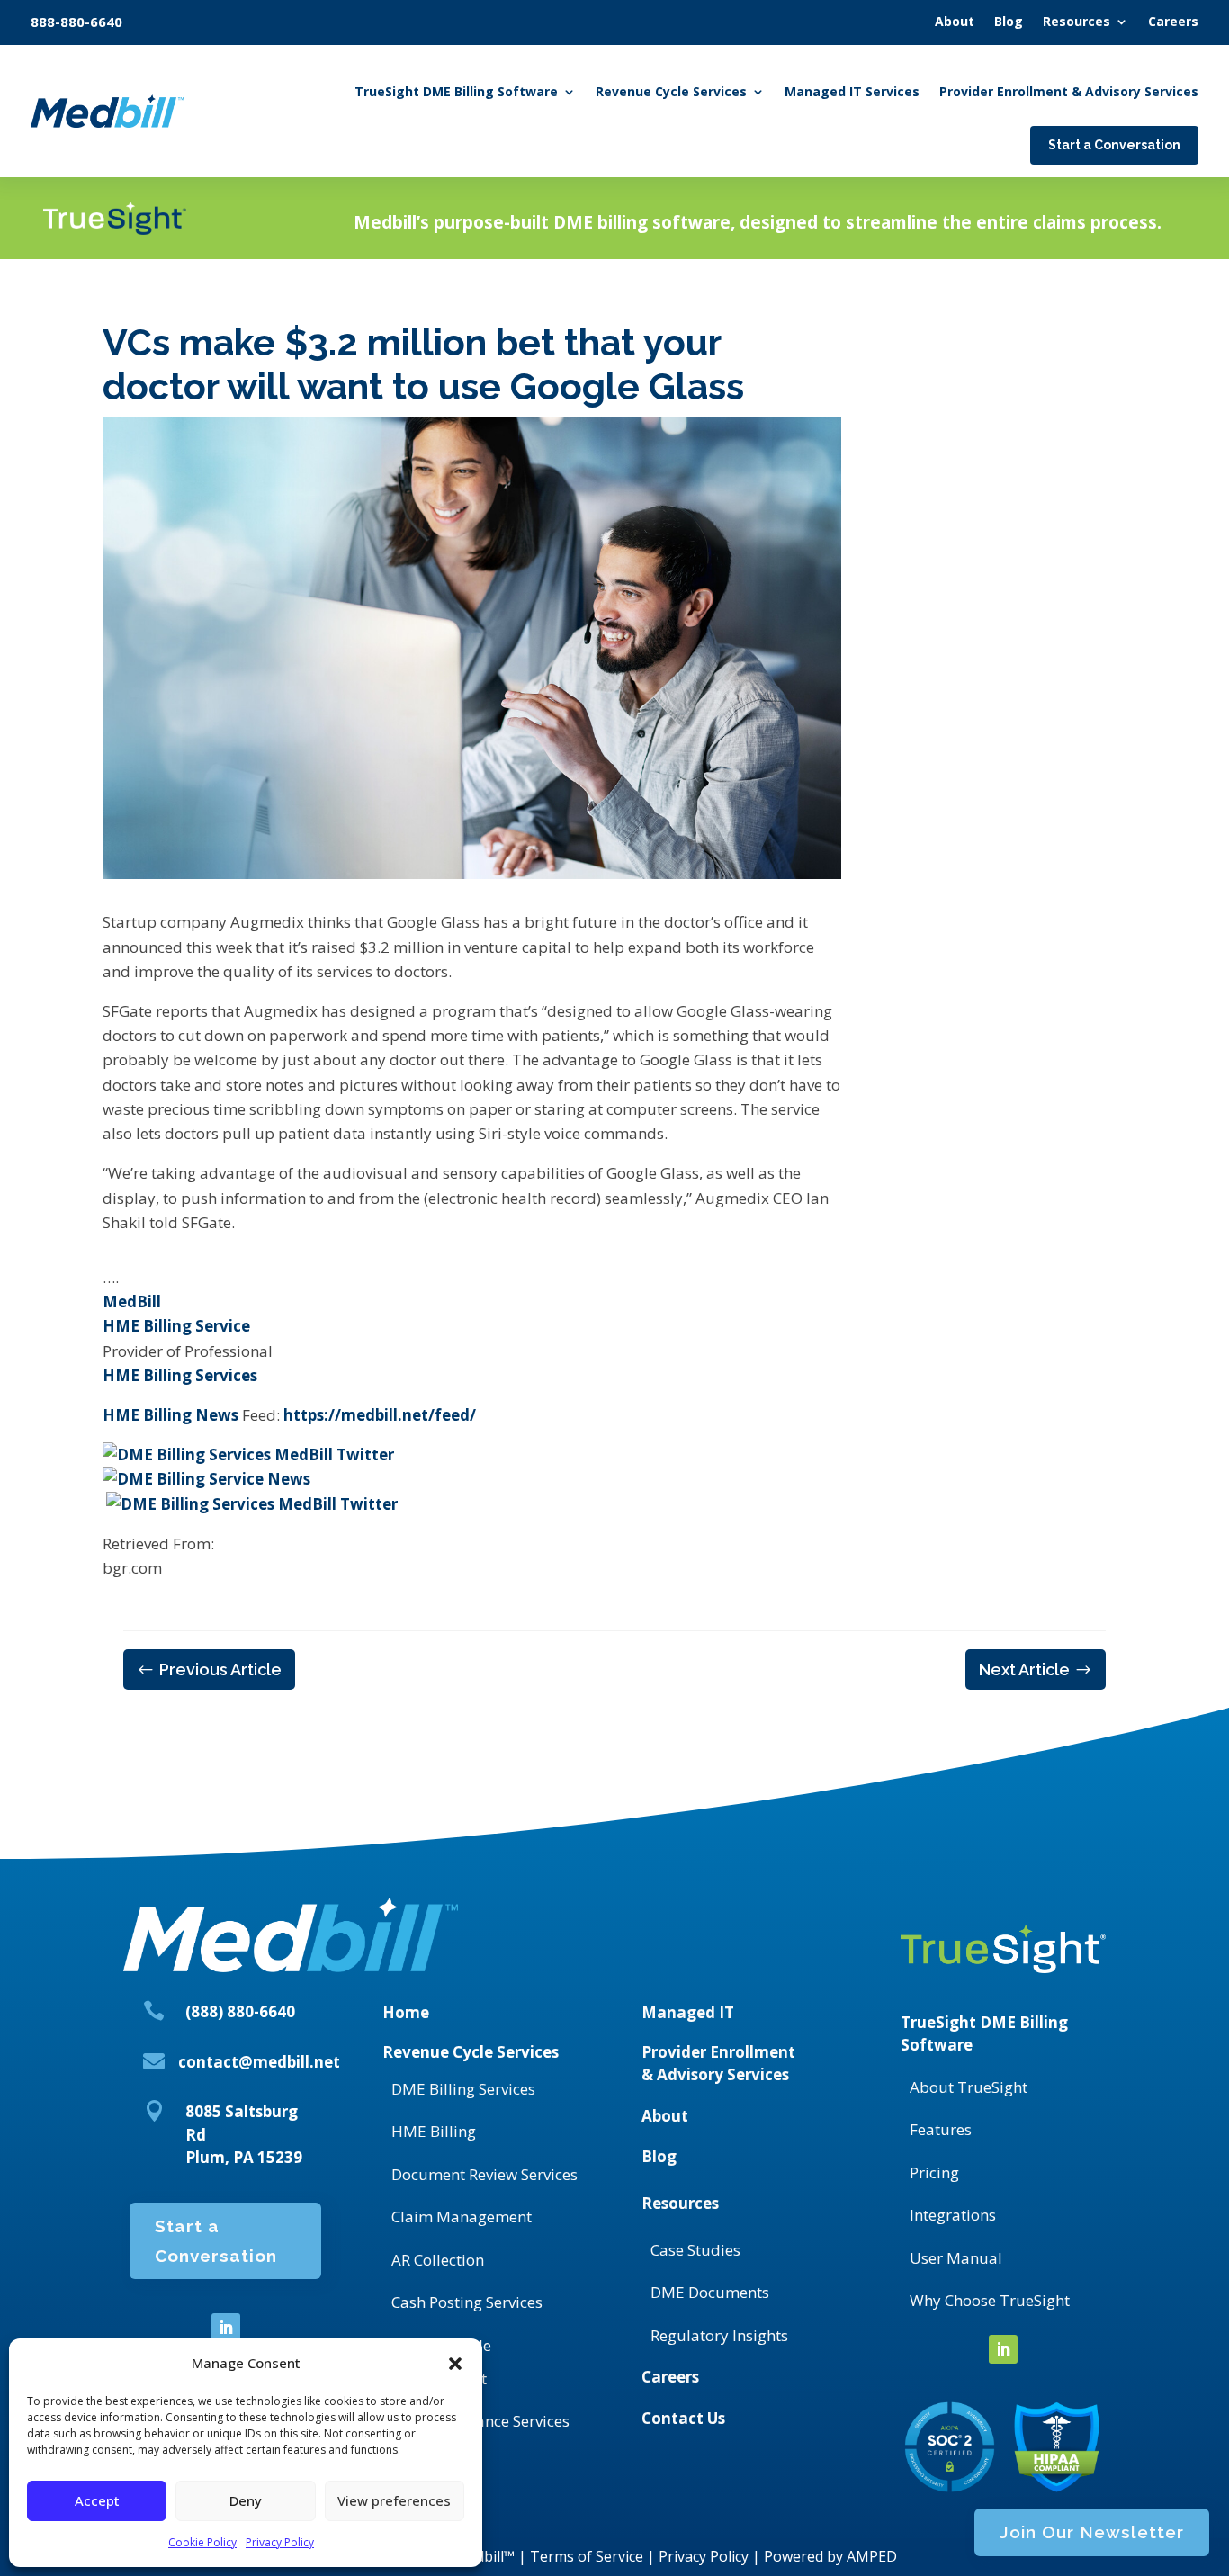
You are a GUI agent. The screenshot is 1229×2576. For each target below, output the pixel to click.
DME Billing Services (463, 2089)
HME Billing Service (176, 1326)
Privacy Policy (280, 2542)
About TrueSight (969, 2087)
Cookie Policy (202, 2542)
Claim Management (462, 2217)
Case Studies (695, 2250)
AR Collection (438, 2260)
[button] (455, 2364)
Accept (97, 2500)
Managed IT (688, 2012)
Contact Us (683, 2418)
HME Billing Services (180, 1375)
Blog (659, 2156)
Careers (670, 2377)
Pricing (934, 2172)
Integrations (953, 2215)
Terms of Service (587, 2556)
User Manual (956, 2258)
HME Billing (434, 2131)
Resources (680, 2203)
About (665, 2116)
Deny (246, 2500)
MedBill (132, 1301)
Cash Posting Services (467, 2302)
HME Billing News (170, 1415)
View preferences (394, 2500)
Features (941, 2129)
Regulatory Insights (719, 2335)
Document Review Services (484, 2174)
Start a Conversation (216, 2240)
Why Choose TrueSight (990, 2300)
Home (406, 2012)
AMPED (872, 2556)
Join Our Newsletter (1092, 2532)
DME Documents (710, 2292)
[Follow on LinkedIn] (226, 2328)
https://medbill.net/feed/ (380, 1415)
